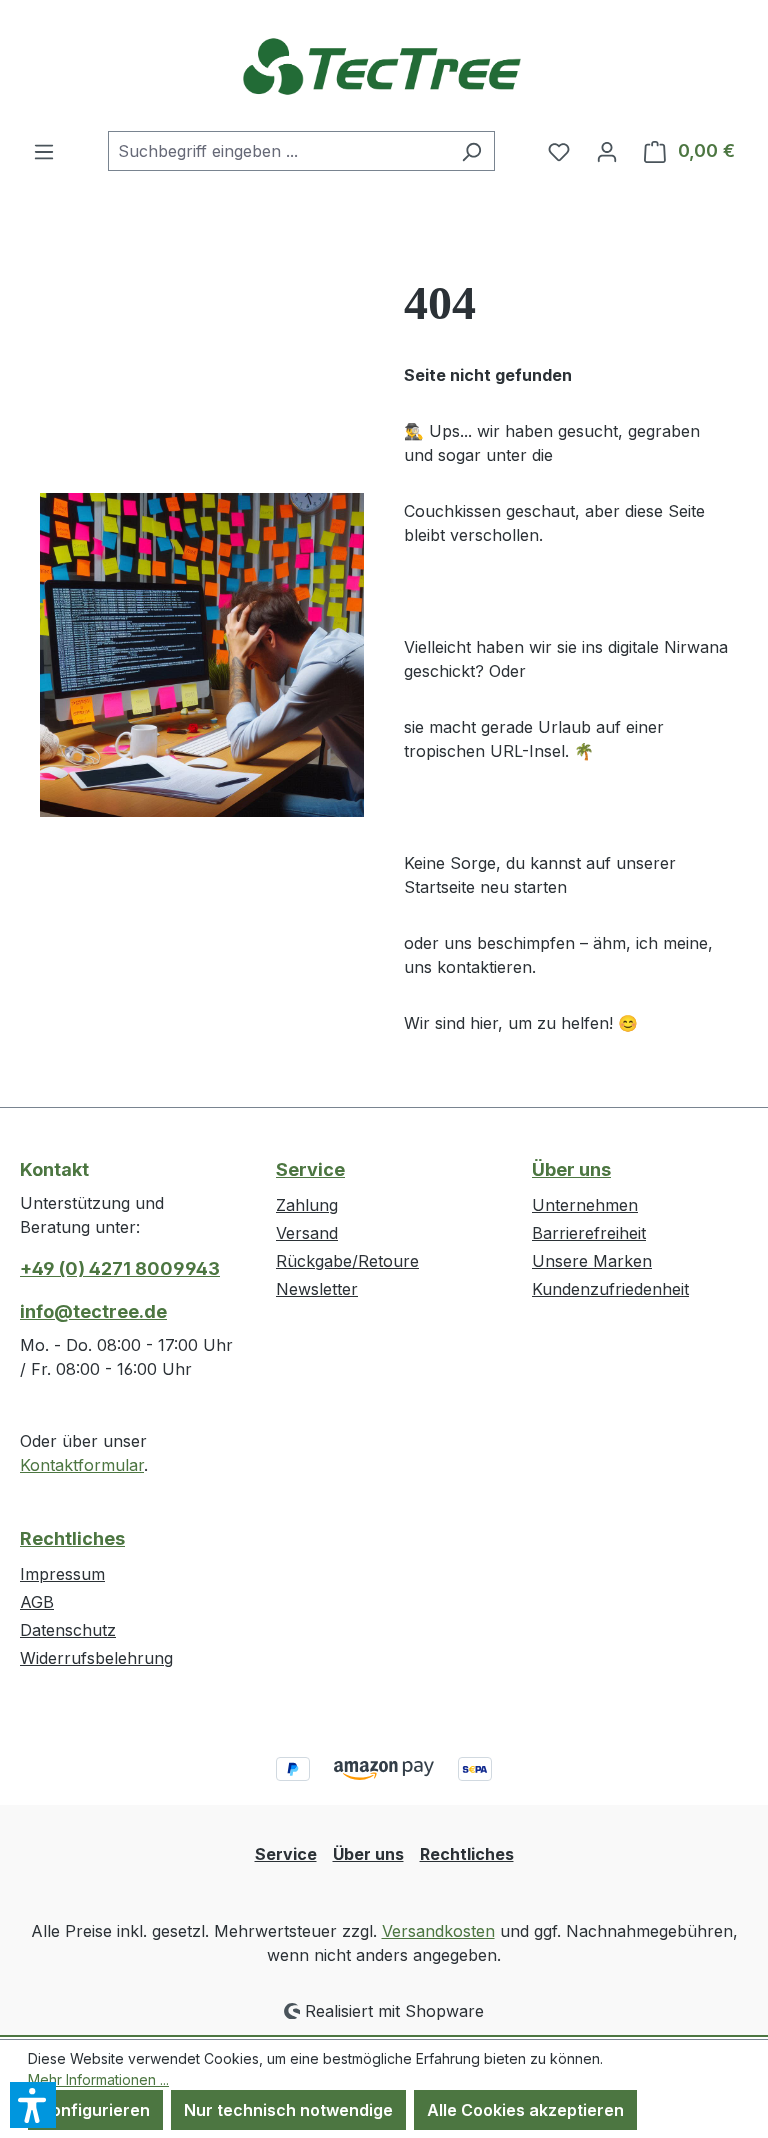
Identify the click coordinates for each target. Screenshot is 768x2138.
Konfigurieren (95, 2110)
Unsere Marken (592, 1261)
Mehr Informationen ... (98, 2079)
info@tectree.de (93, 1311)
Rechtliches (72, 1538)
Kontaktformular (82, 1465)
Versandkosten (438, 1931)
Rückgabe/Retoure (347, 1261)
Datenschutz (68, 1630)
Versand (307, 1233)
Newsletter (317, 1289)
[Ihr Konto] (607, 151)
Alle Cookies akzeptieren (525, 2110)
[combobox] (278, 151)
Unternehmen (585, 1205)
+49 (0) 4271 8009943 (120, 1268)
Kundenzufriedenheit (610, 1289)
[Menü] (44, 151)
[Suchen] (471, 151)
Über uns (571, 1169)
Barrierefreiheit (589, 1233)
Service (310, 1169)
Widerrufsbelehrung (96, 1658)
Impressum (62, 1574)
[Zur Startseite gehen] (384, 65)
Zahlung (307, 1205)
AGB (37, 1602)
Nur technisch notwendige (288, 2110)
